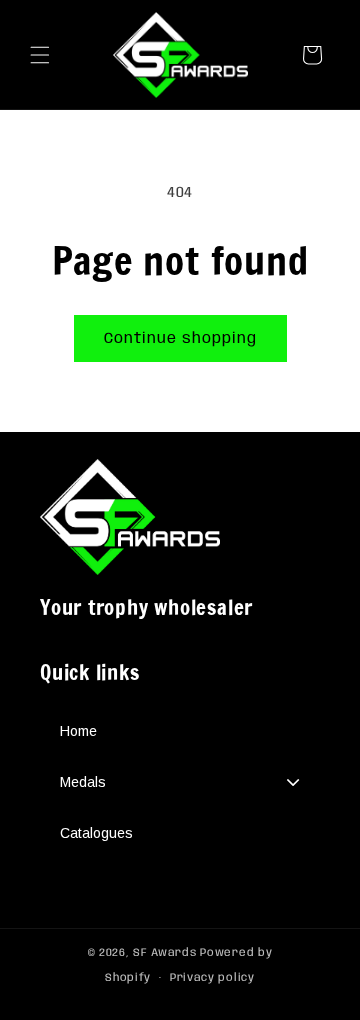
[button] (40, 55)
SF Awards (164, 953)
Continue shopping (180, 339)
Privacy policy (212, 978)
